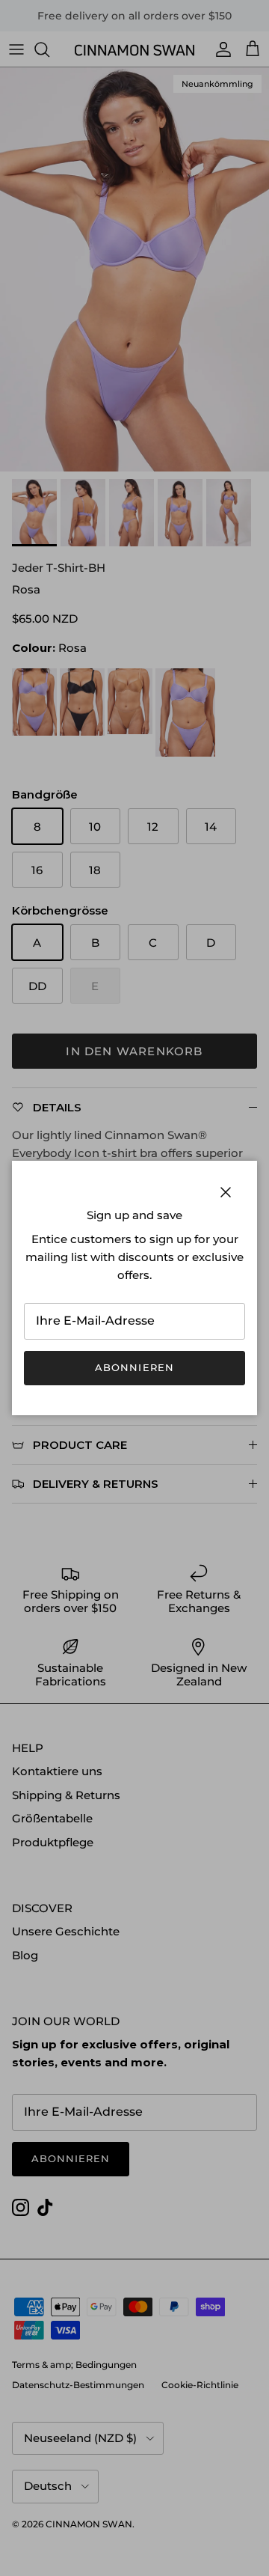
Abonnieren (134, 1367)
